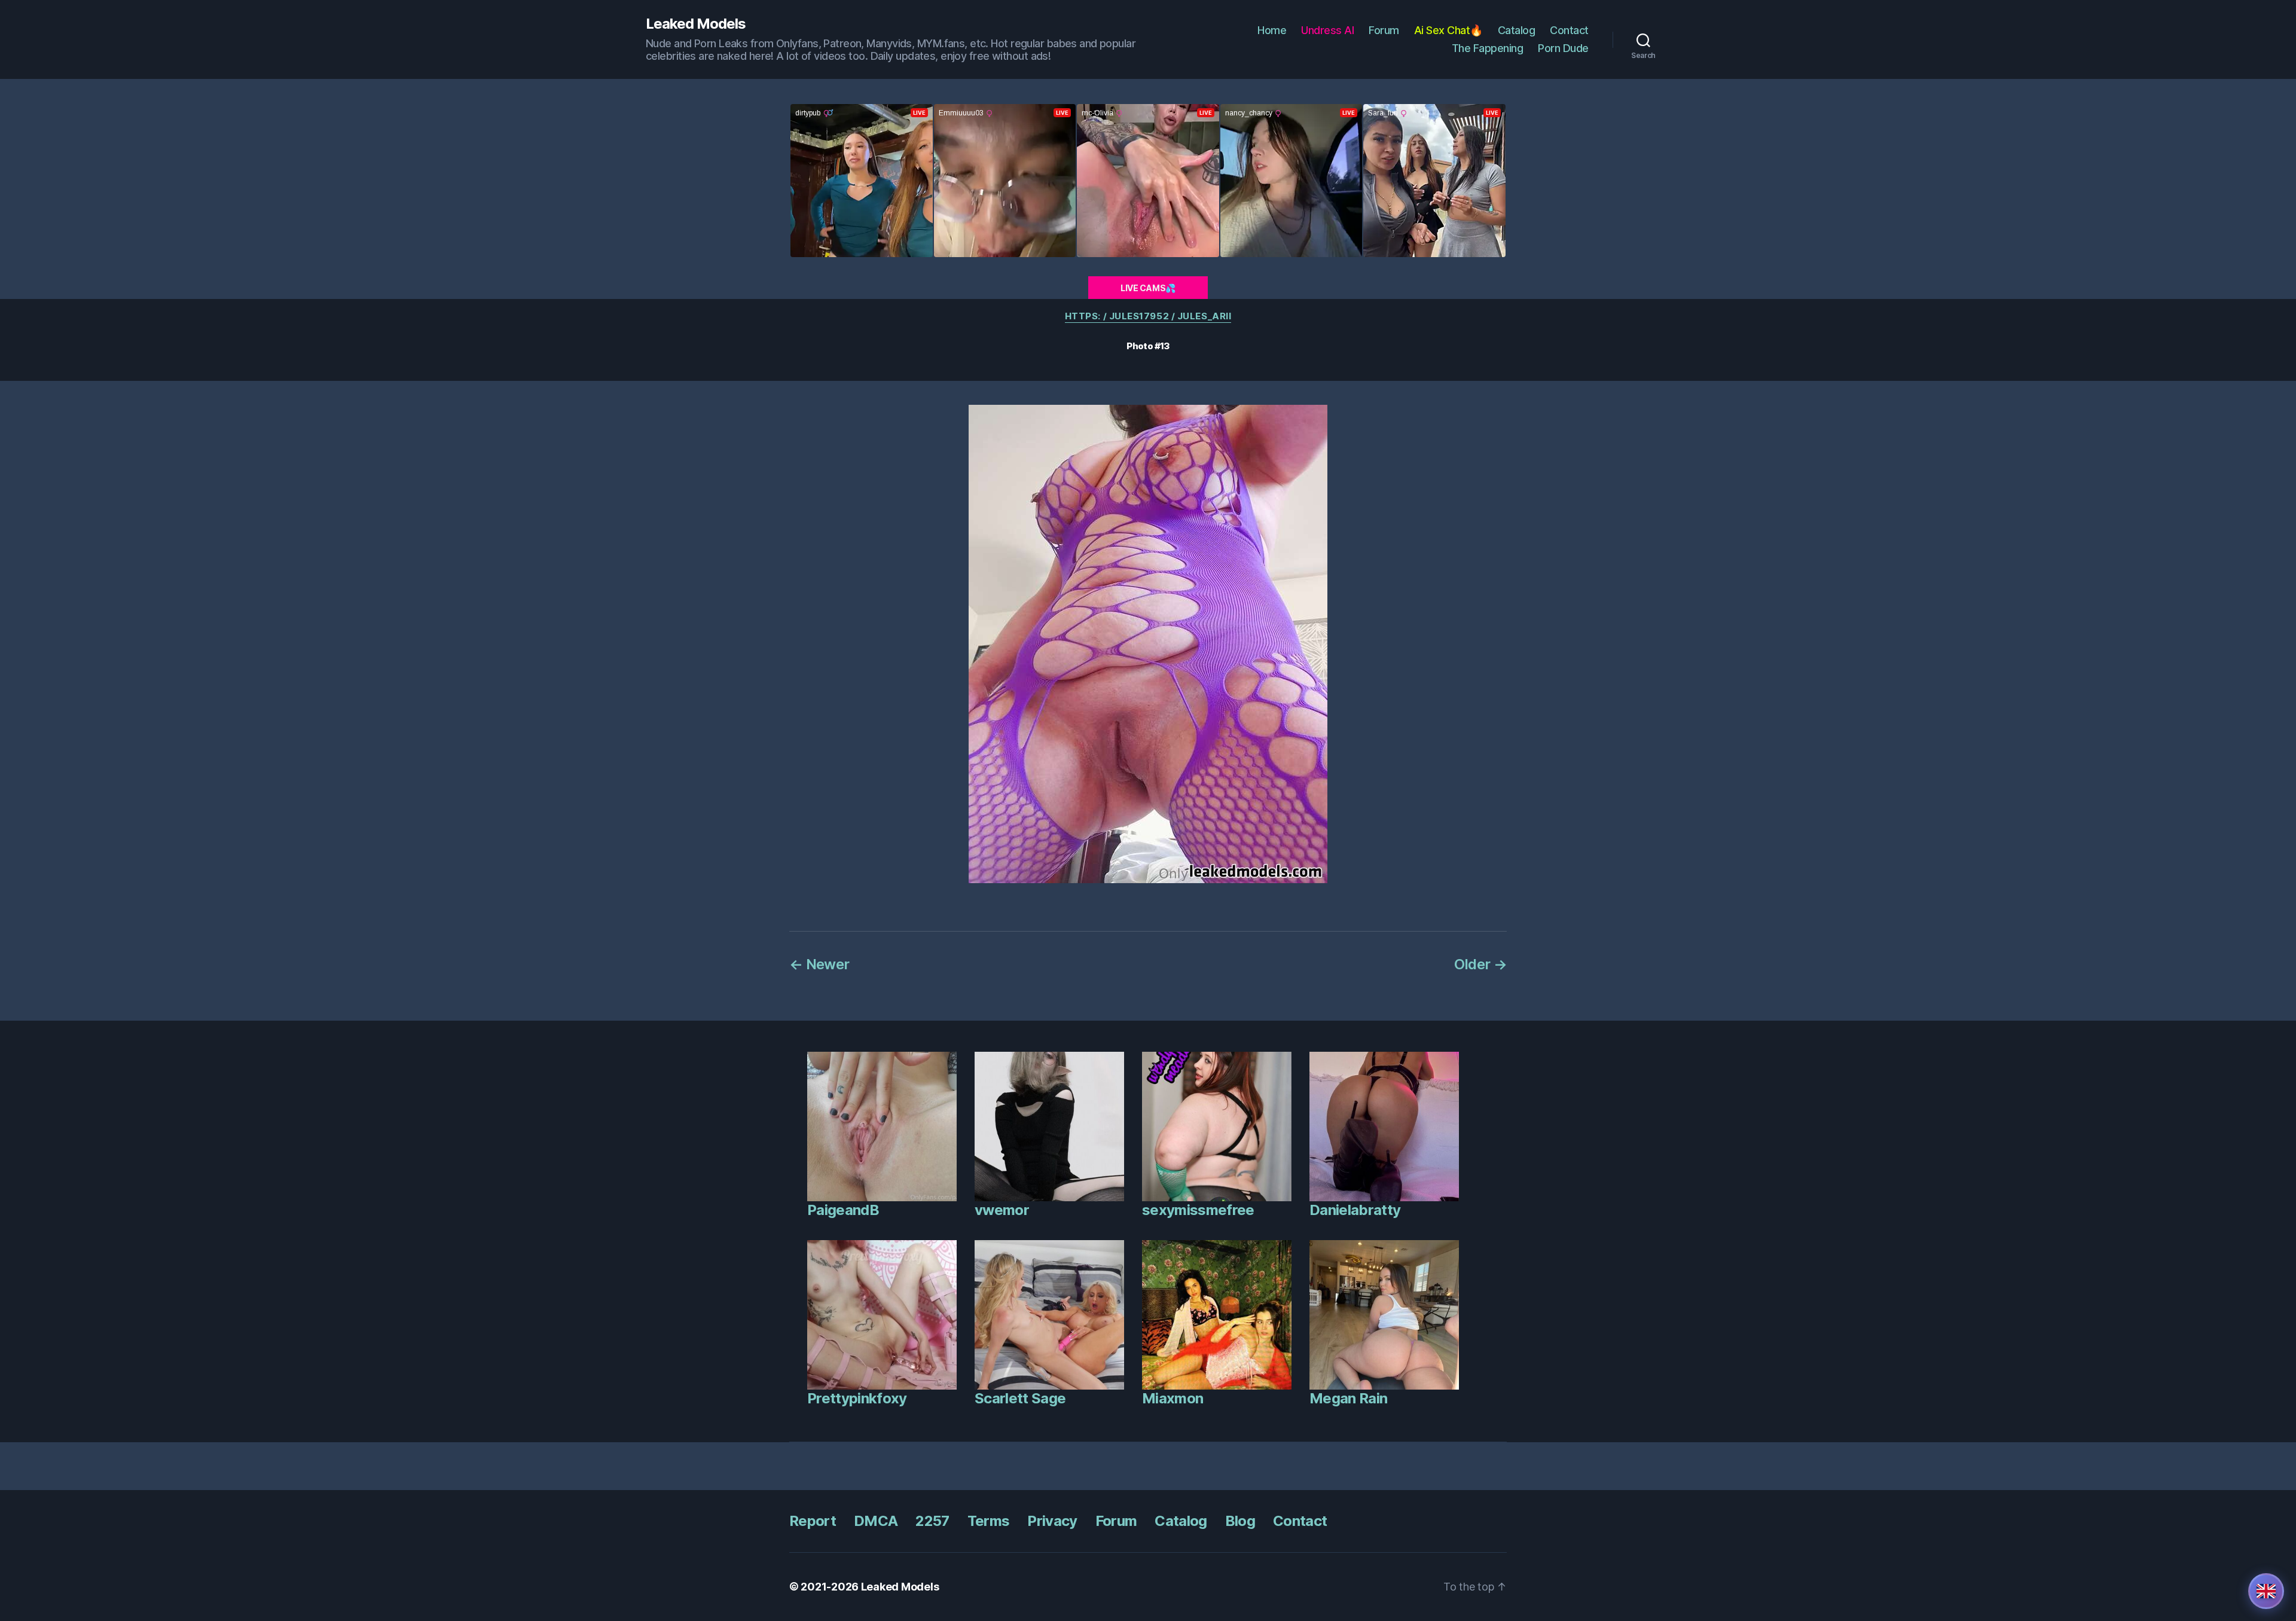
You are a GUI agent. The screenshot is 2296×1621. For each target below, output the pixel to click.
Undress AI (1327, 30)
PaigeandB (843, 1210)
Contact (1569, 30)
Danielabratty (1355, 1210)
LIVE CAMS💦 (1148, 288)
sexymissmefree (1198, 1210)
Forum (1384, 30)
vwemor (1002, 1210)
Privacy (1052, 1521)
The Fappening (1488, 48)
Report (813, 1521)
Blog (1240, 1521)
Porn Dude (1563, 48)
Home (1272, 30)
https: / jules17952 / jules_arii (1148, 316)
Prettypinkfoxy (857, 1398)
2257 (932, 1521)
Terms (989, 1521)
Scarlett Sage (1020, 1398)
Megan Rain (1348, 1398)
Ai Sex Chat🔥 (1448, 30)
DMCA (876, 1521)
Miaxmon (1173, 1398)
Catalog (1517, 30)
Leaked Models (696, 24)
